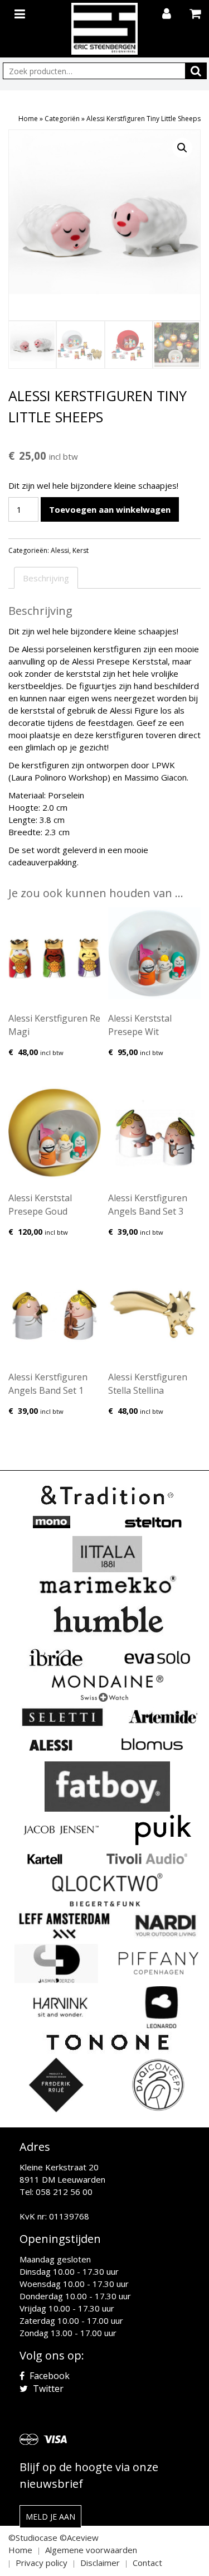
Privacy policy (42, 2563)
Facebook (48, 2376)
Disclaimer (100, 2563)
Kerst (81, 550)
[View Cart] (196, 15)
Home (28, 119)
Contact (147, 2563)
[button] (182, 148)
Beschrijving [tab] (46, 578)
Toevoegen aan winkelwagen (110, 509)
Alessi (60, 550)
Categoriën (62, 119)
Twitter (47, 2389)
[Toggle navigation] (21, 12)
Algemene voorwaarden (91, 2550)
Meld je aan (50, 2517)
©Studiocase (33, 2538)
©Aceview (79, 2538)
